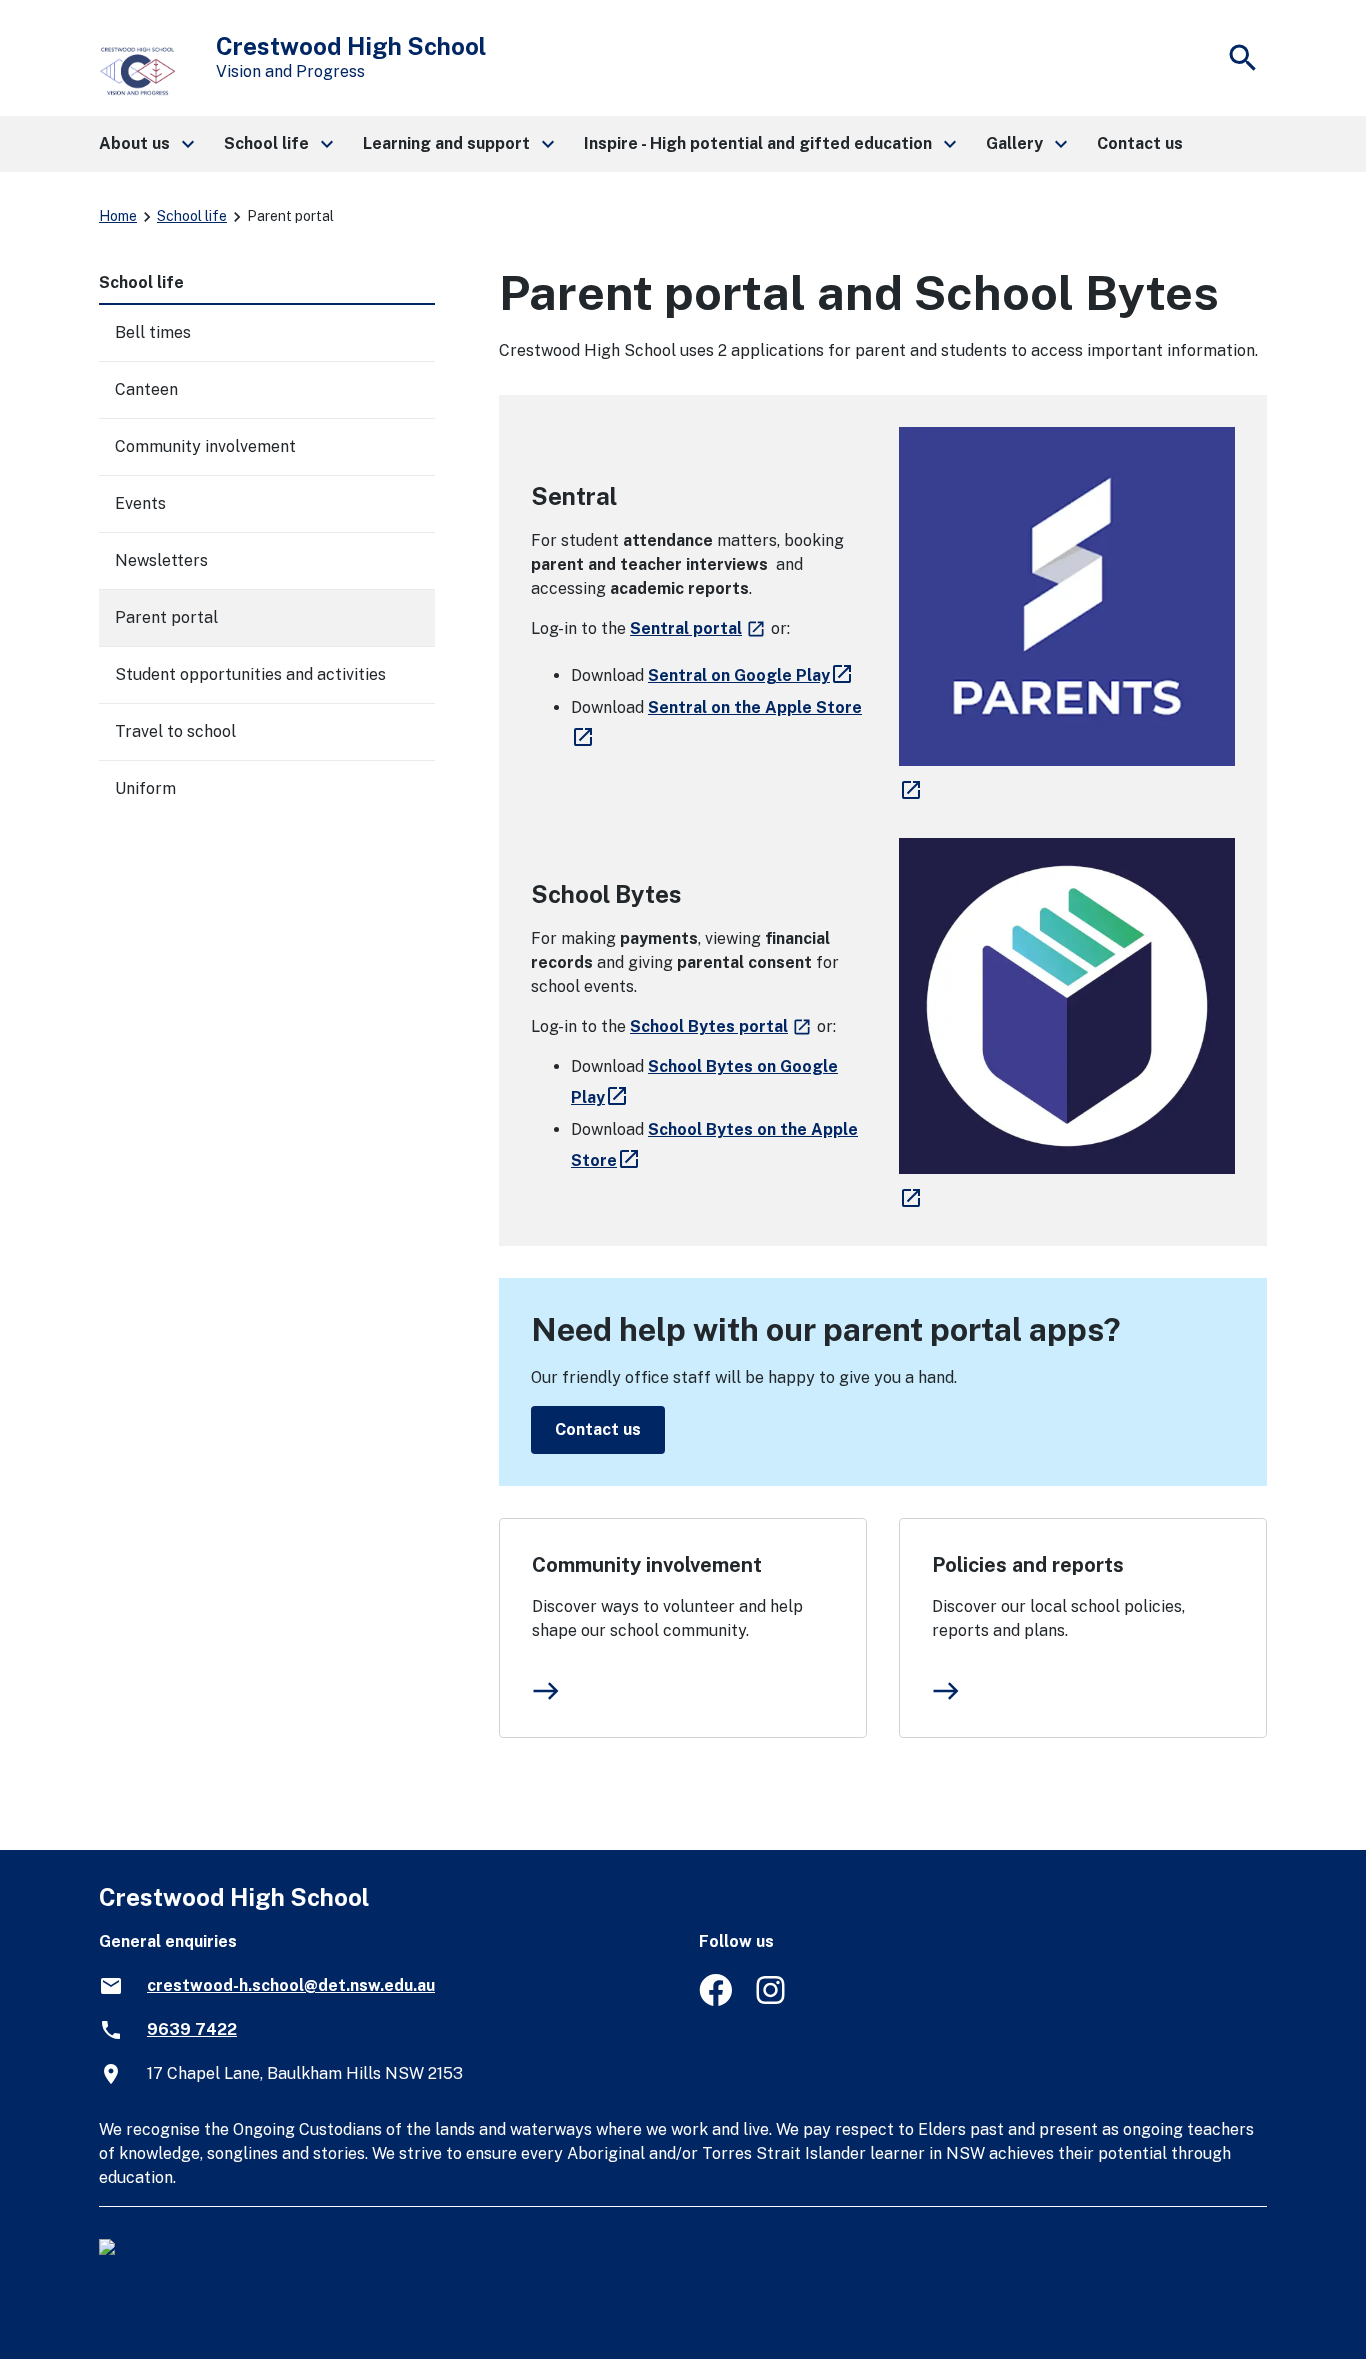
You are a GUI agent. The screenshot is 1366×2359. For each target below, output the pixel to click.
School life (192, 216)
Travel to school (175, 731)
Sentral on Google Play (753, 675)
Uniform (145, 788)
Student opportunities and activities (250, 674)
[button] (145, 144)
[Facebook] (715, 2000)
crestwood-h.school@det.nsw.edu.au (291, 1985)
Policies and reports (1028, 1565)
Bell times (153, 332)
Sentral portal (698, 628)
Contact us (598, 1429)
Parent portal (166, 617)
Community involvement (647, 1565)
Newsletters (161, 560)
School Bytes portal (721, 1026)
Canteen (146, 389)
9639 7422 (192, 2029)
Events (140, 503)
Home (118, 216)
